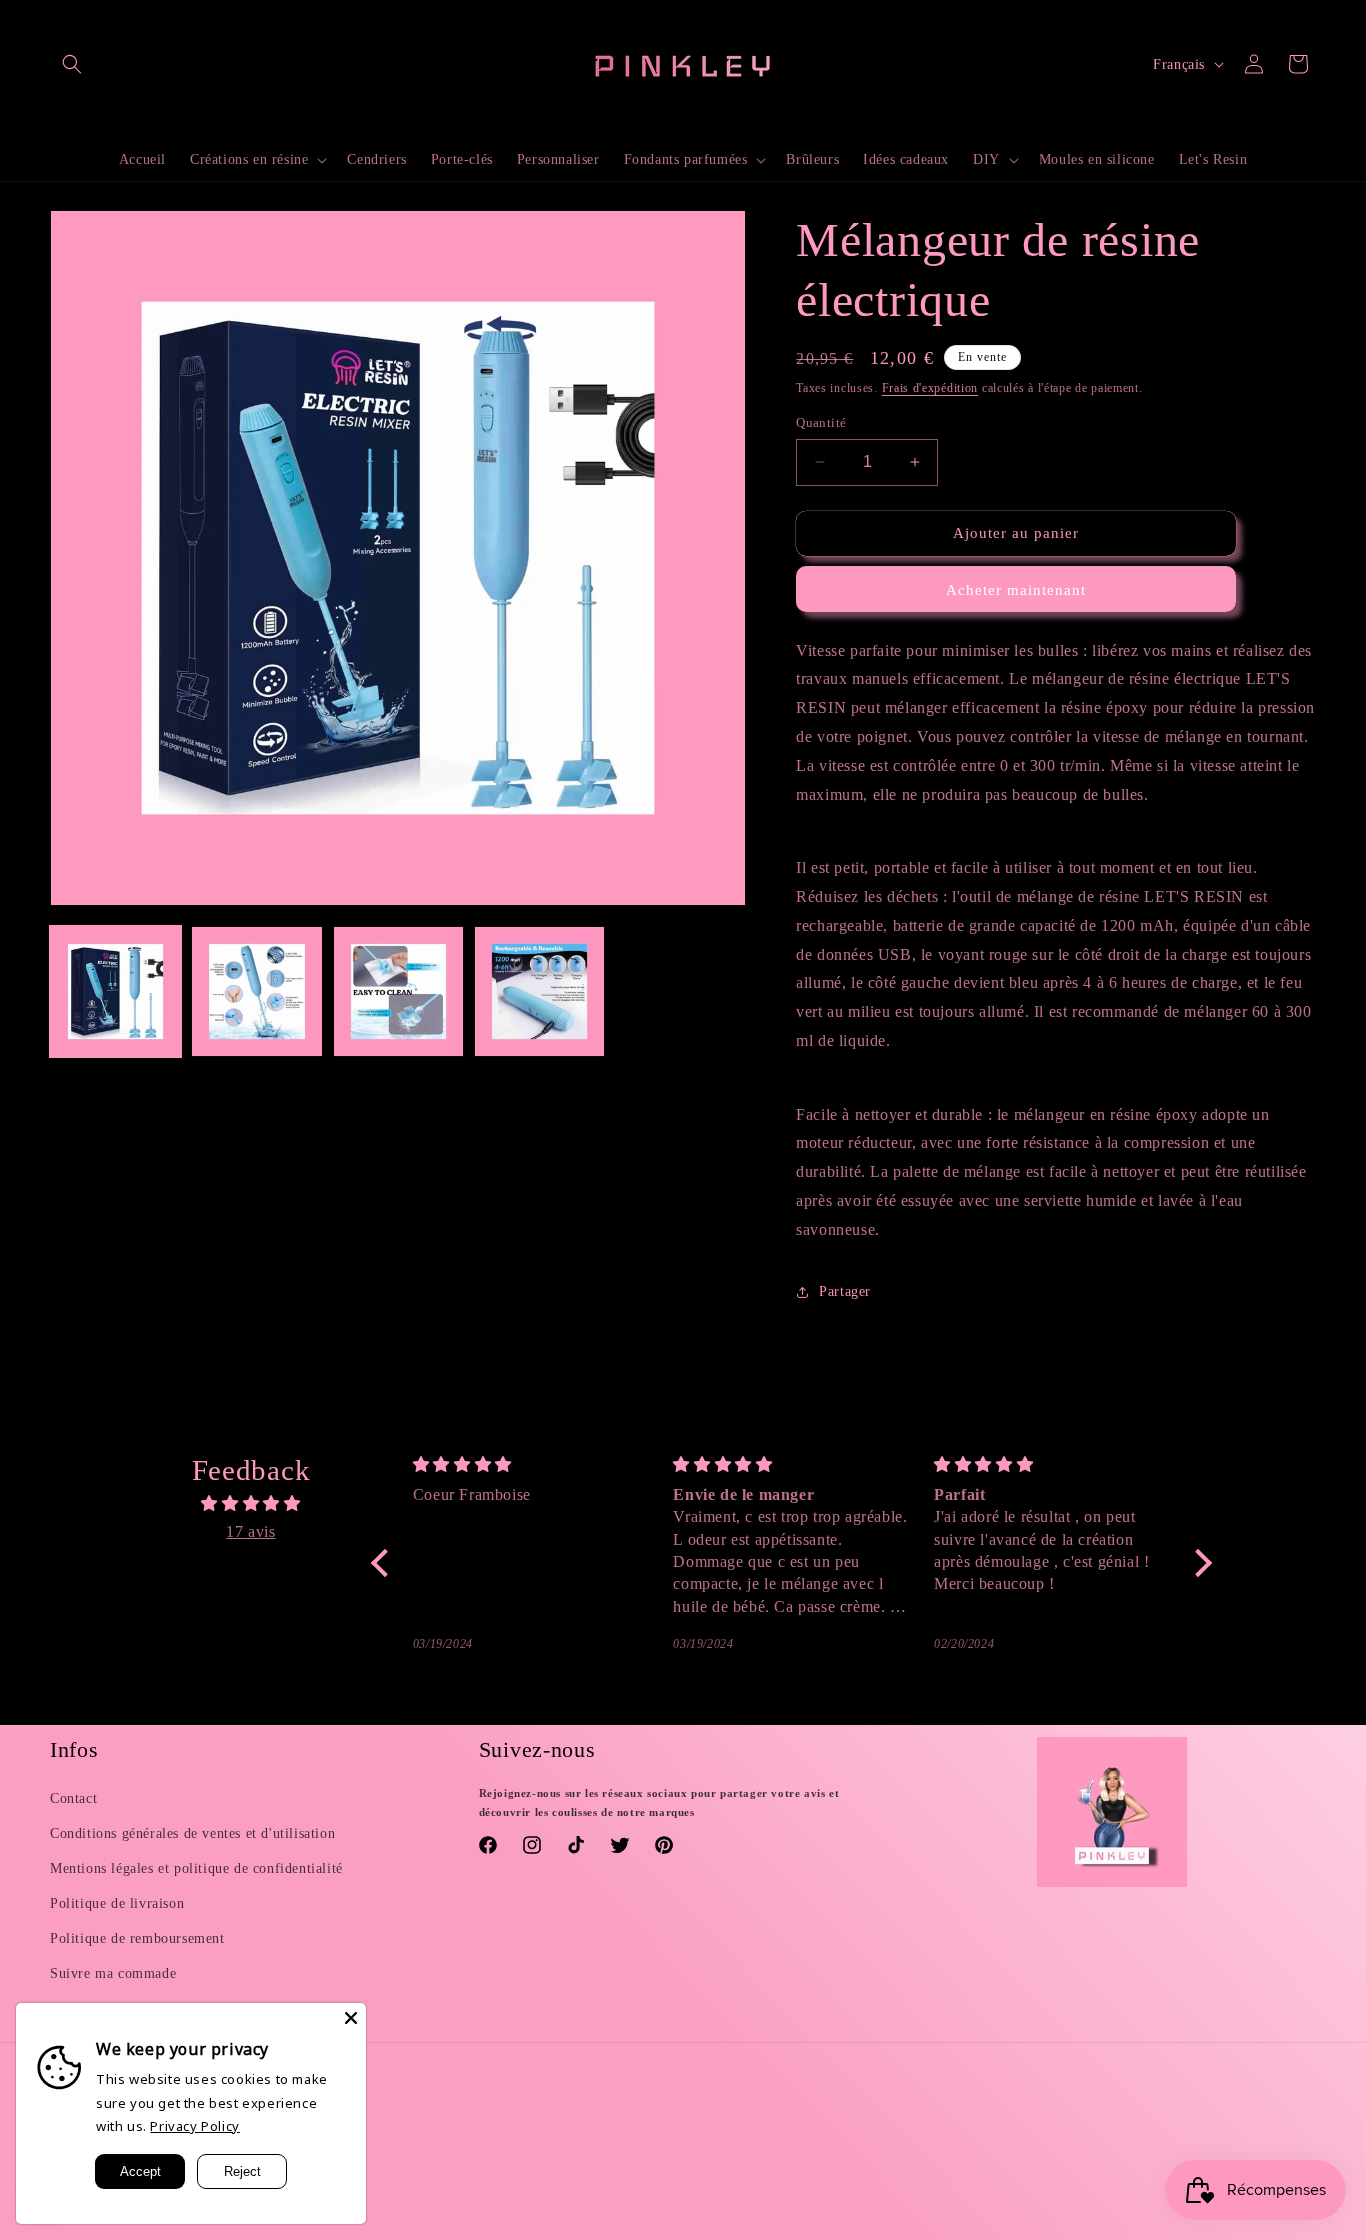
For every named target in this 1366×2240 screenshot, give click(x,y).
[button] (72, 64)
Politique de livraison (117, 1904)
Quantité (821, 422)
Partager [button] (845, 1291)
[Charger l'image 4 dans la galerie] (539, 991)
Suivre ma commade (113, 1974)
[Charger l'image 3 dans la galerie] (398, 991)
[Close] (351, 2018)
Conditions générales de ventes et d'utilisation (192, 1833)
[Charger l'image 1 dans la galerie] (115, 991)
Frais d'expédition (930, 388)
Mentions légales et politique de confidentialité (196, 1868)
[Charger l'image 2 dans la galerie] (256, 991)
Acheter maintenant (1016, 590)
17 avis (250, 1531)
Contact (73, 1798)
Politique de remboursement (137, 1939)
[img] (251, 1504)
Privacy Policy (194, 2126)
